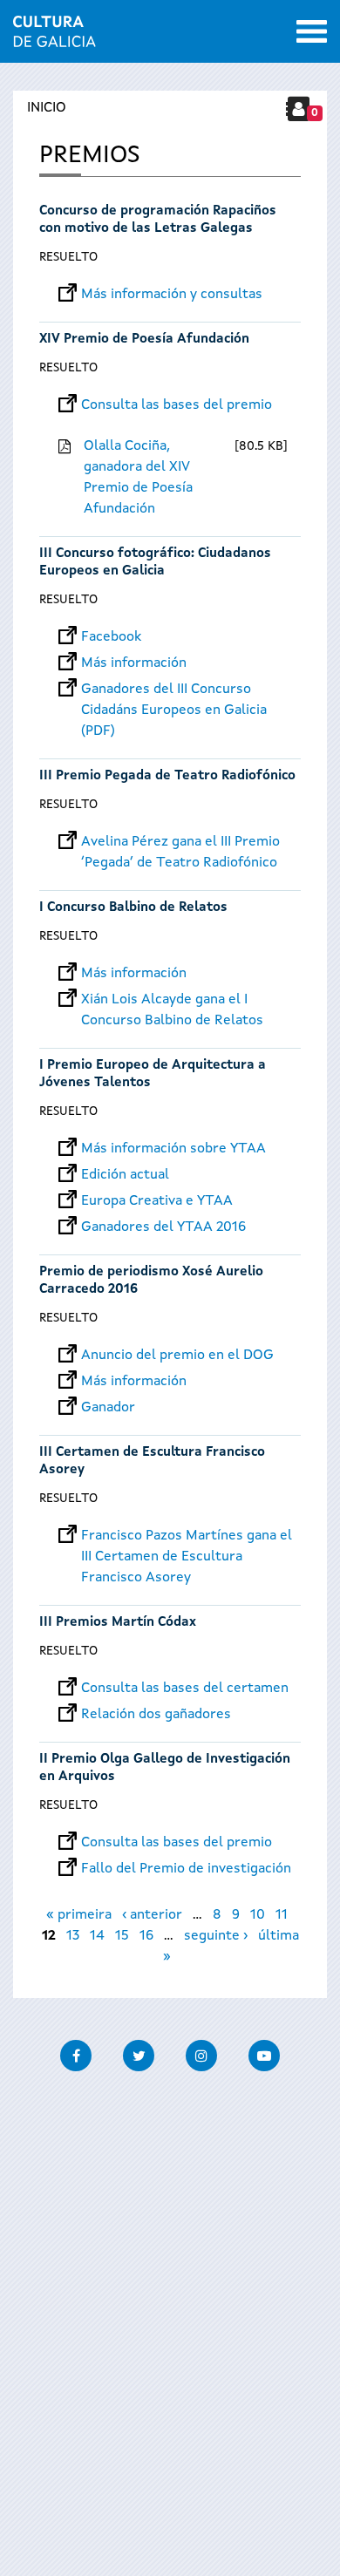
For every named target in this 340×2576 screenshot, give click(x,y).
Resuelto (68, 257)
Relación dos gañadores (156, 1715)
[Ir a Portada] (54, 37)
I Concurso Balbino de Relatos (133, 908)
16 (146, 1936)
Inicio (47, 108)
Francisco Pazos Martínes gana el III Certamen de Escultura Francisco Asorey (187, 1536)
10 (258, 1915)
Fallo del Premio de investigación (186, 1869)
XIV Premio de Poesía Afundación (144, 340)
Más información (134, 663)
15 (122, 1936)
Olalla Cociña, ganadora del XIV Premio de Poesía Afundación (138, 478)
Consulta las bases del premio (177, 405)
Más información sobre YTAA (173, 1149)
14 (97, 1936)
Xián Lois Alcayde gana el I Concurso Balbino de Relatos (172, 1000)
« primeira (79, 1915)
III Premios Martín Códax (118, 1623)
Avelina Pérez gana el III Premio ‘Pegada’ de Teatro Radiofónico (180, 842)
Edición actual (125, 1175)
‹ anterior (152, 1915)
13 (73, 1936)
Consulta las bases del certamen (185, 1689)
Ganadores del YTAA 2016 (163, 1227)
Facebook (111, 637)
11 (282, 1915)
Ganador (108, 1408)
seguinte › (216, 1936)
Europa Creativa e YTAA (157, 1201)
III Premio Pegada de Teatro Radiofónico (167, 776)
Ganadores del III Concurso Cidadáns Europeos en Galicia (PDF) (174, 690)
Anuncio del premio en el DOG (177, 1356)
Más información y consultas (172, 295)
